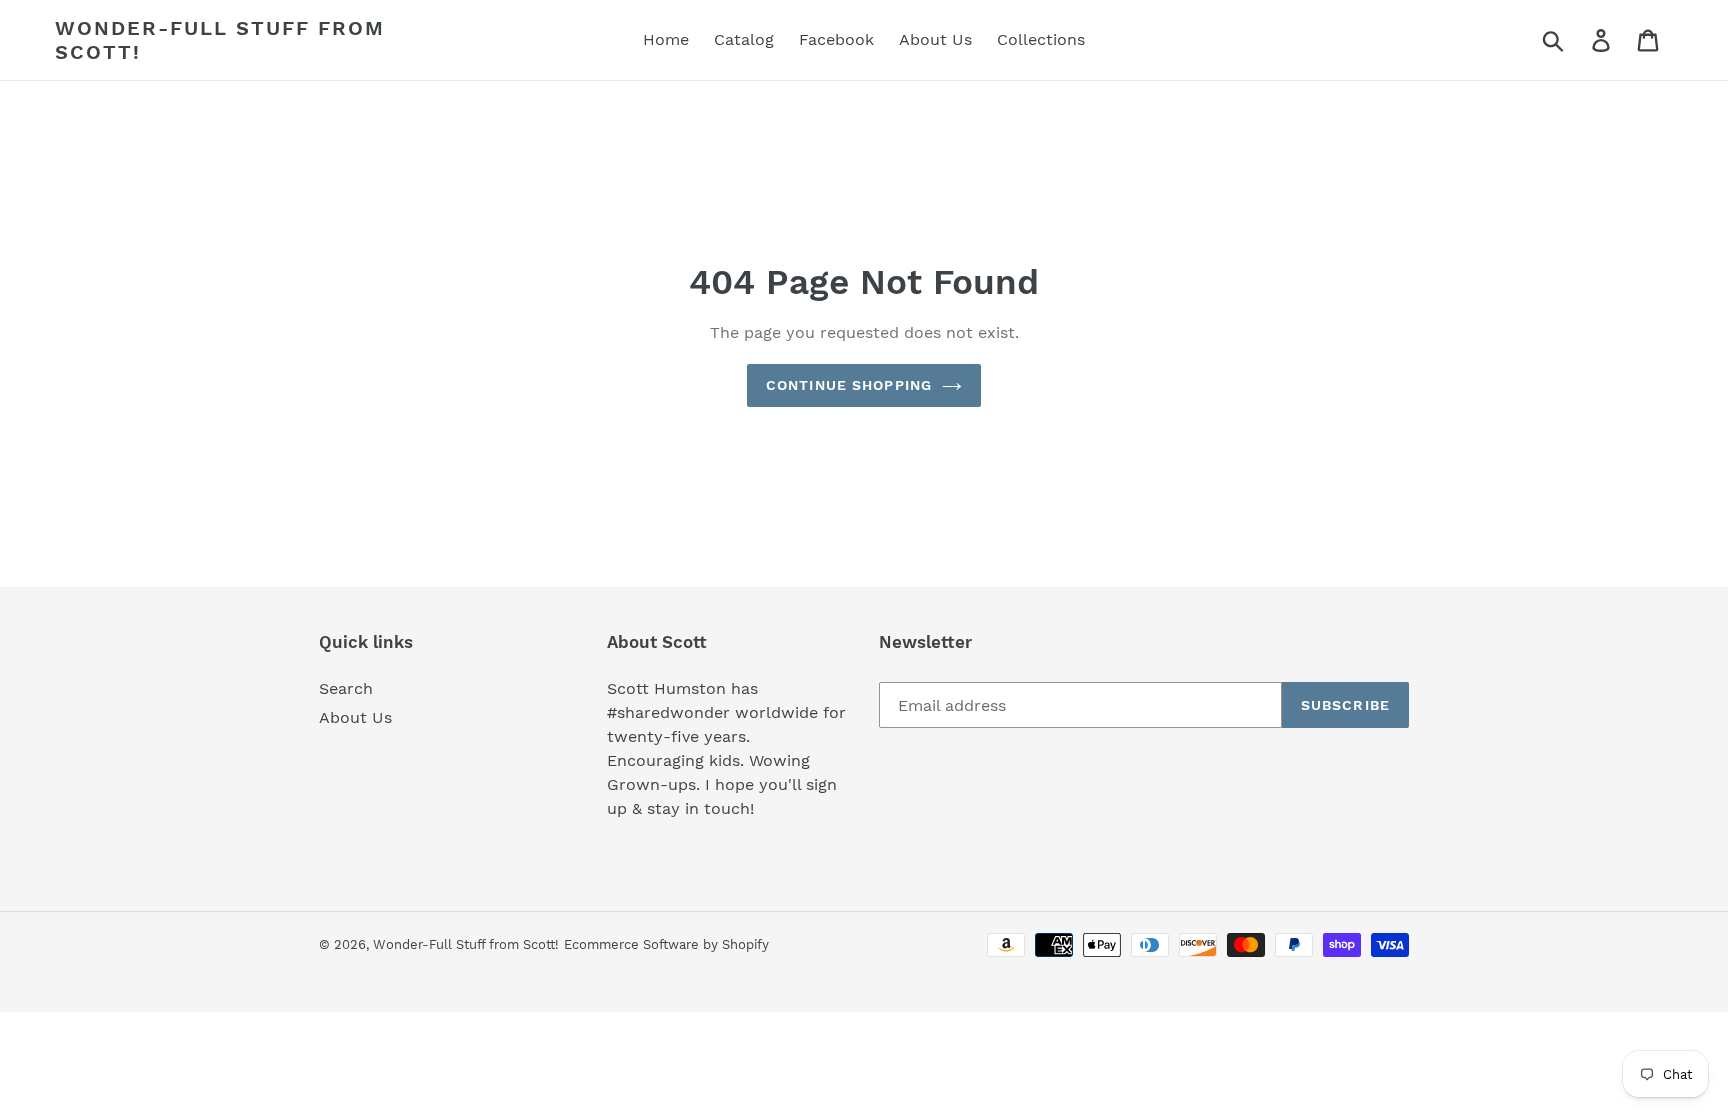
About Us (355, 717)
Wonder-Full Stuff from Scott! (220, 40)
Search (346, 688)
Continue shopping (849, 385)
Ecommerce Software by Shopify (666, 944)
